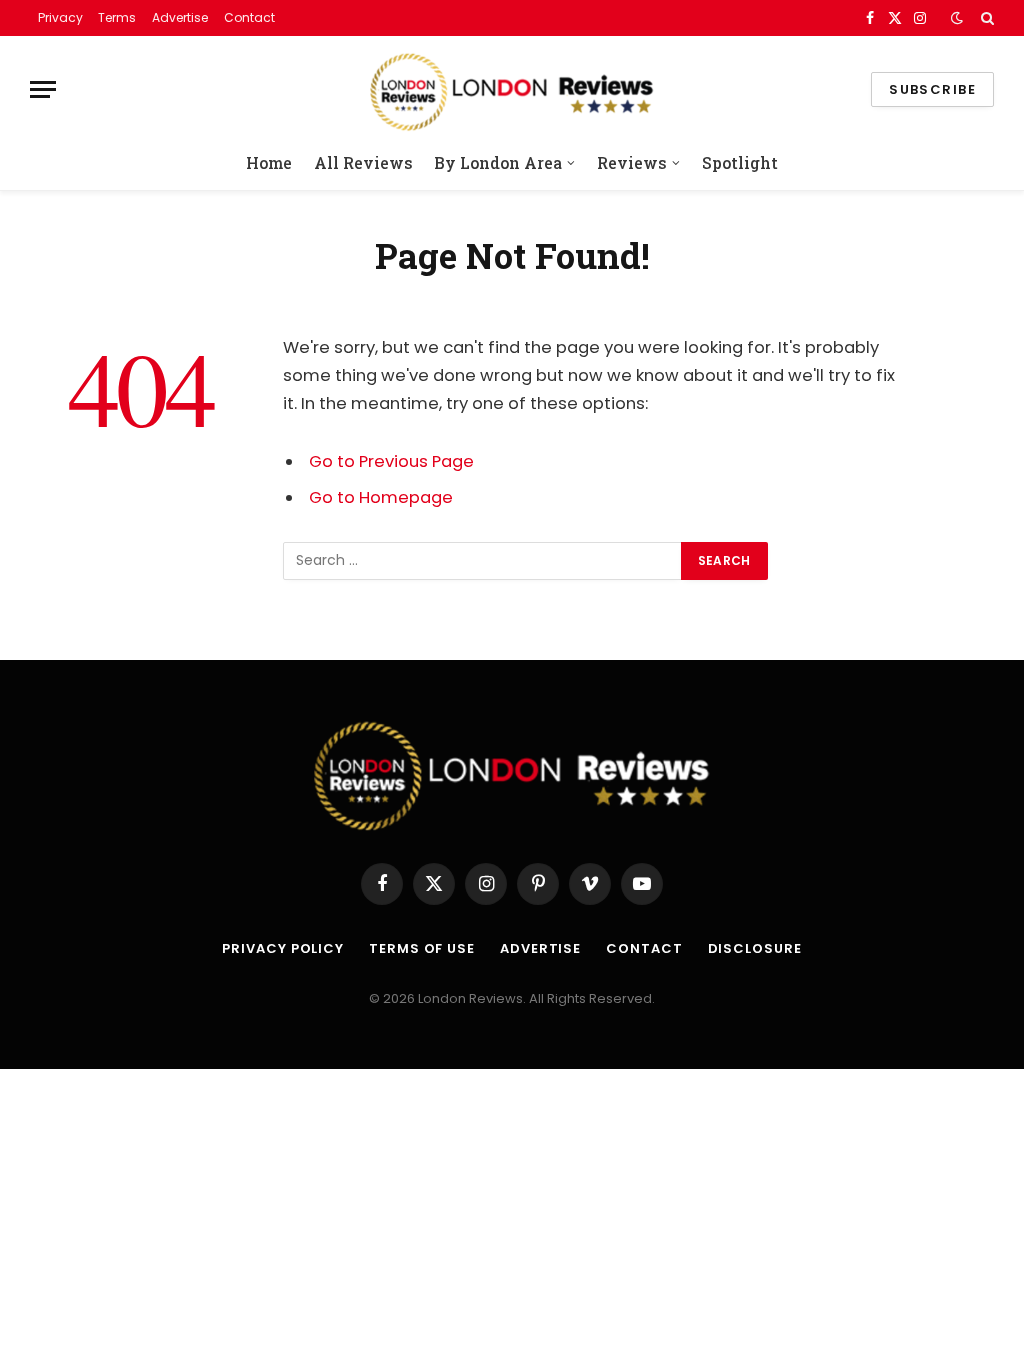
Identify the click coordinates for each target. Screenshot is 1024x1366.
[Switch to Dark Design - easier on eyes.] (957, 18)
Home (269, 163)
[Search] (985, 18)
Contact (249, 17)
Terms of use (422, 948)
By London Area (498, 163)
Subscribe (932, 89)
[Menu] (43, 89)
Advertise (180, 17)
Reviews (632, 163)
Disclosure (755, 948)
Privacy (60, 17)
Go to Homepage (381, 497)
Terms (117, 17)
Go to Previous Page (391, 461)
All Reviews (363, 163)
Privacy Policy (283, 948)
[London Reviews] (511, 89)
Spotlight (740, 163)
